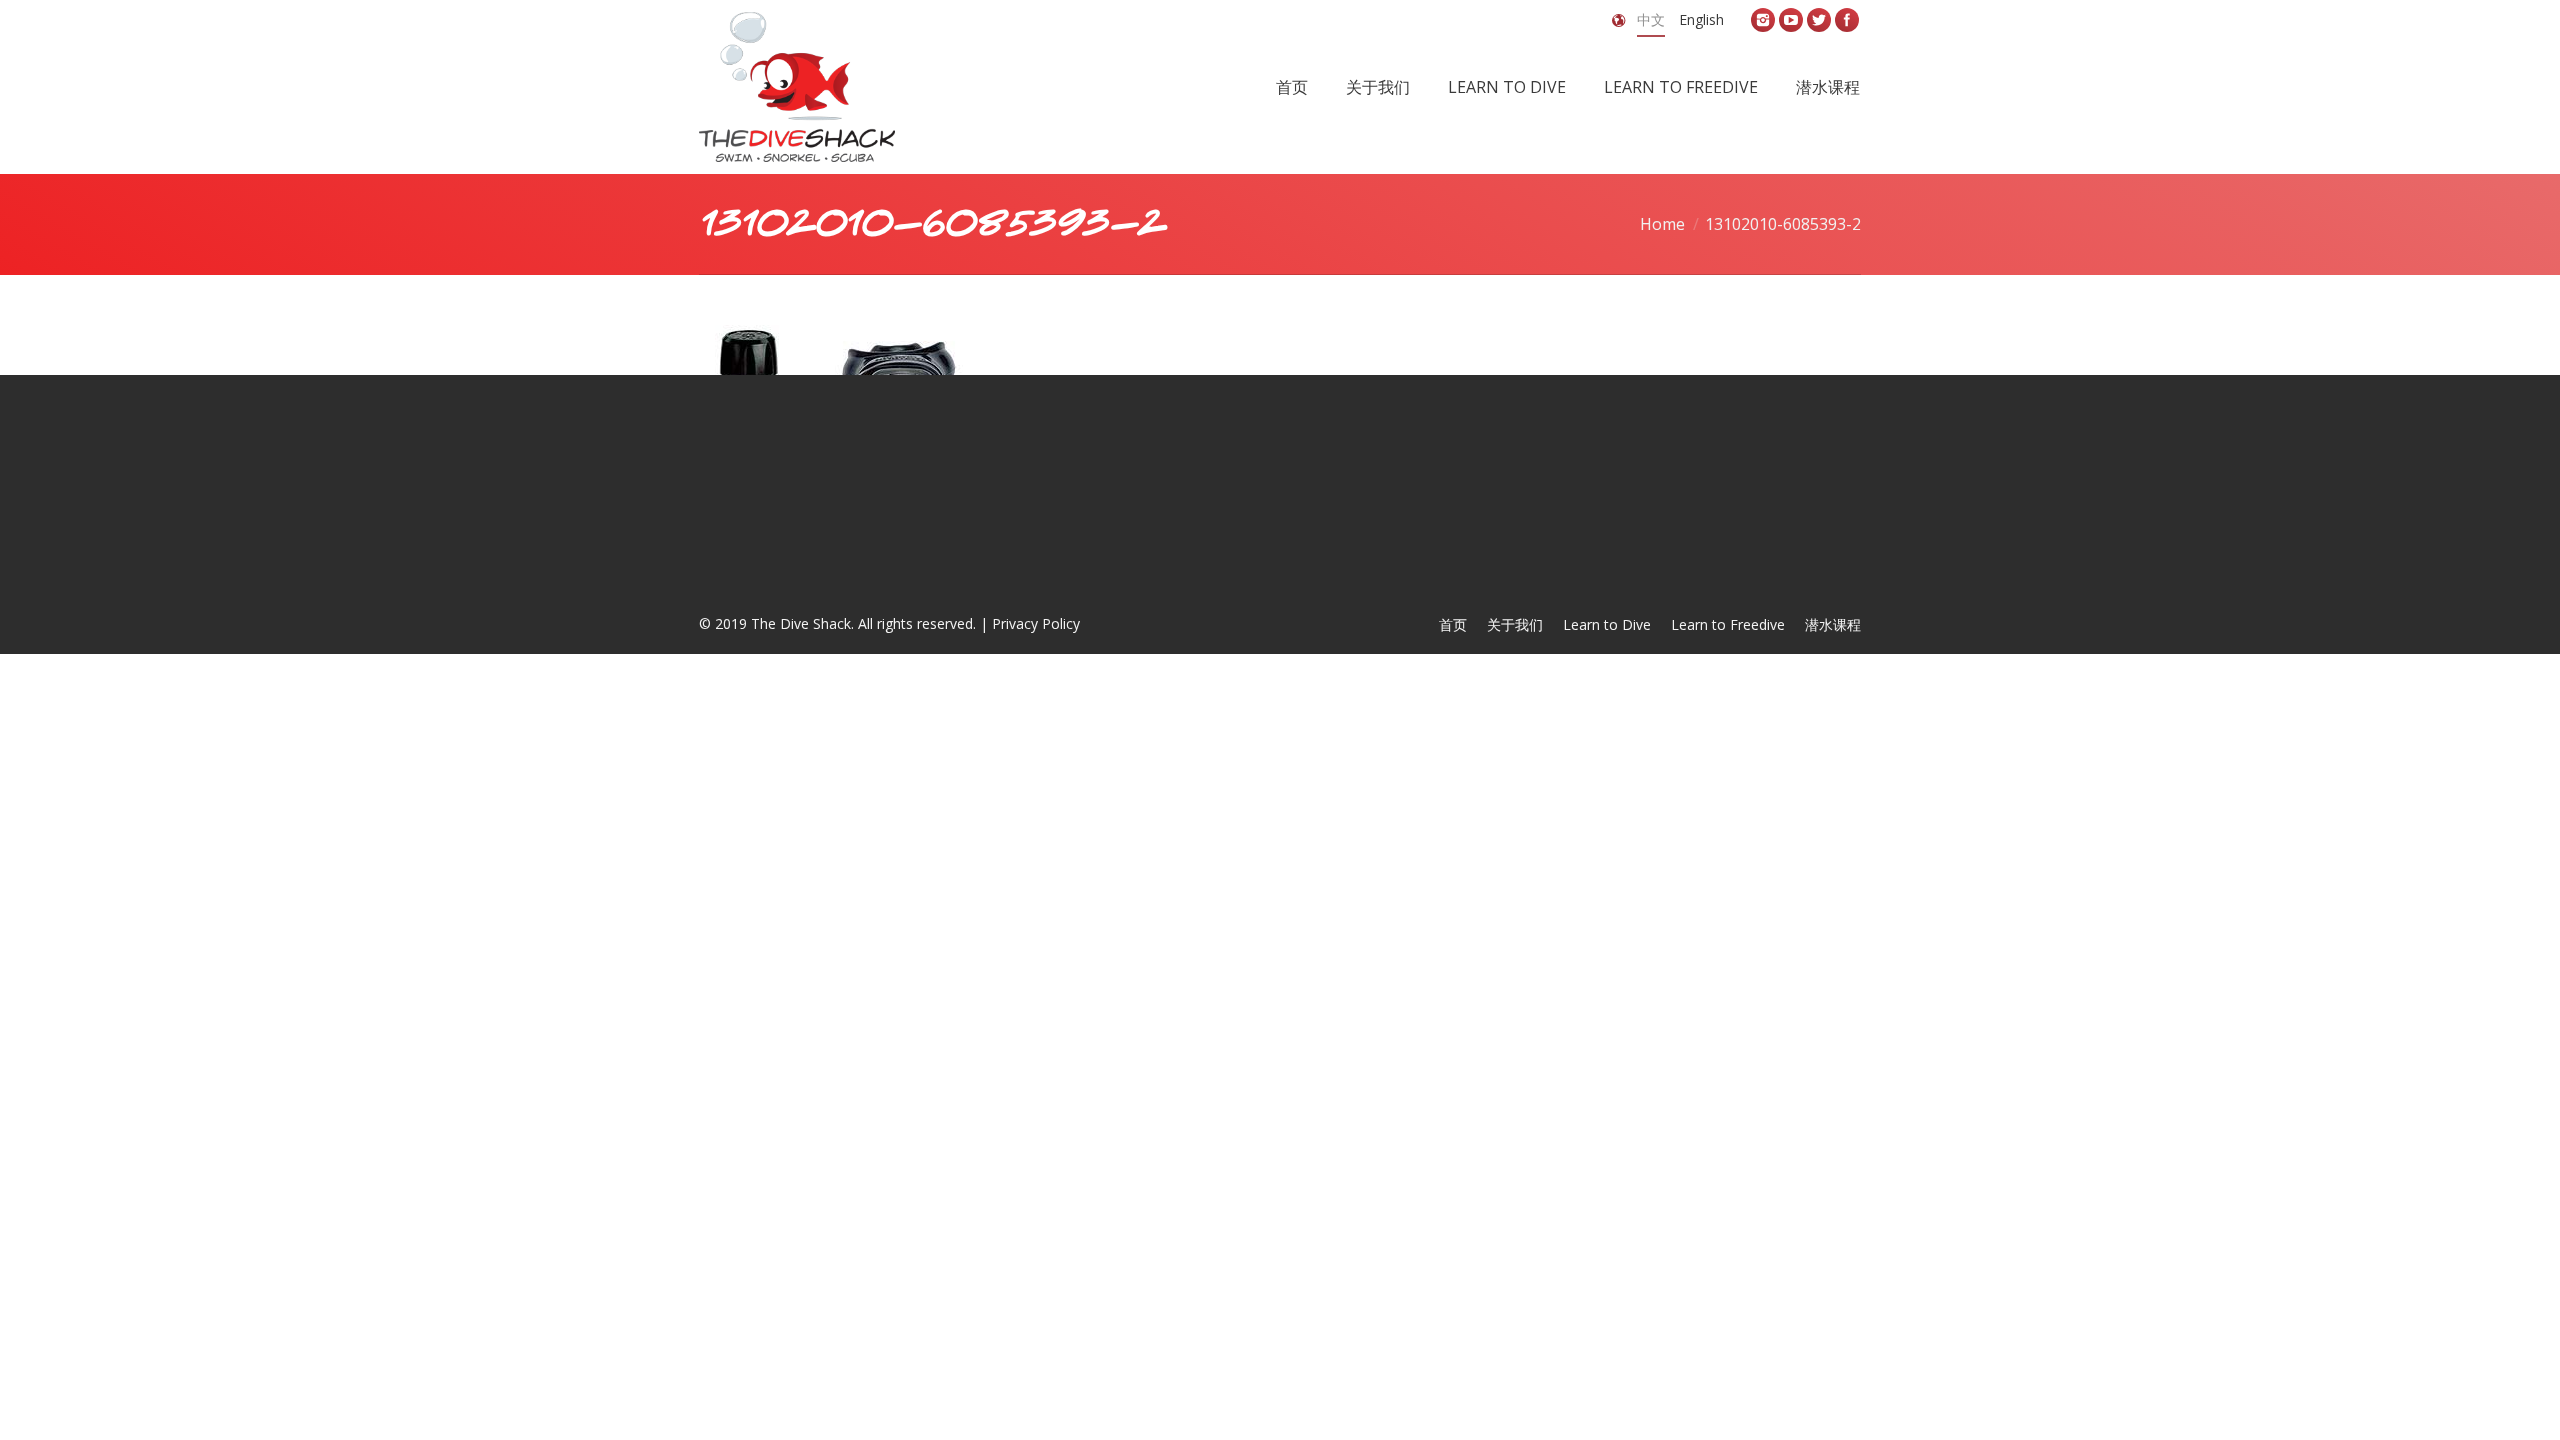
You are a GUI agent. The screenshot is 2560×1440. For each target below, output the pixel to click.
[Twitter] (1819, 20)
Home (1662, 224)
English (1701, 19)
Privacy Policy (1036, 623)
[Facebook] (1847, 20)
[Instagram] (1763, 20)
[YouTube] (1791, 20)
